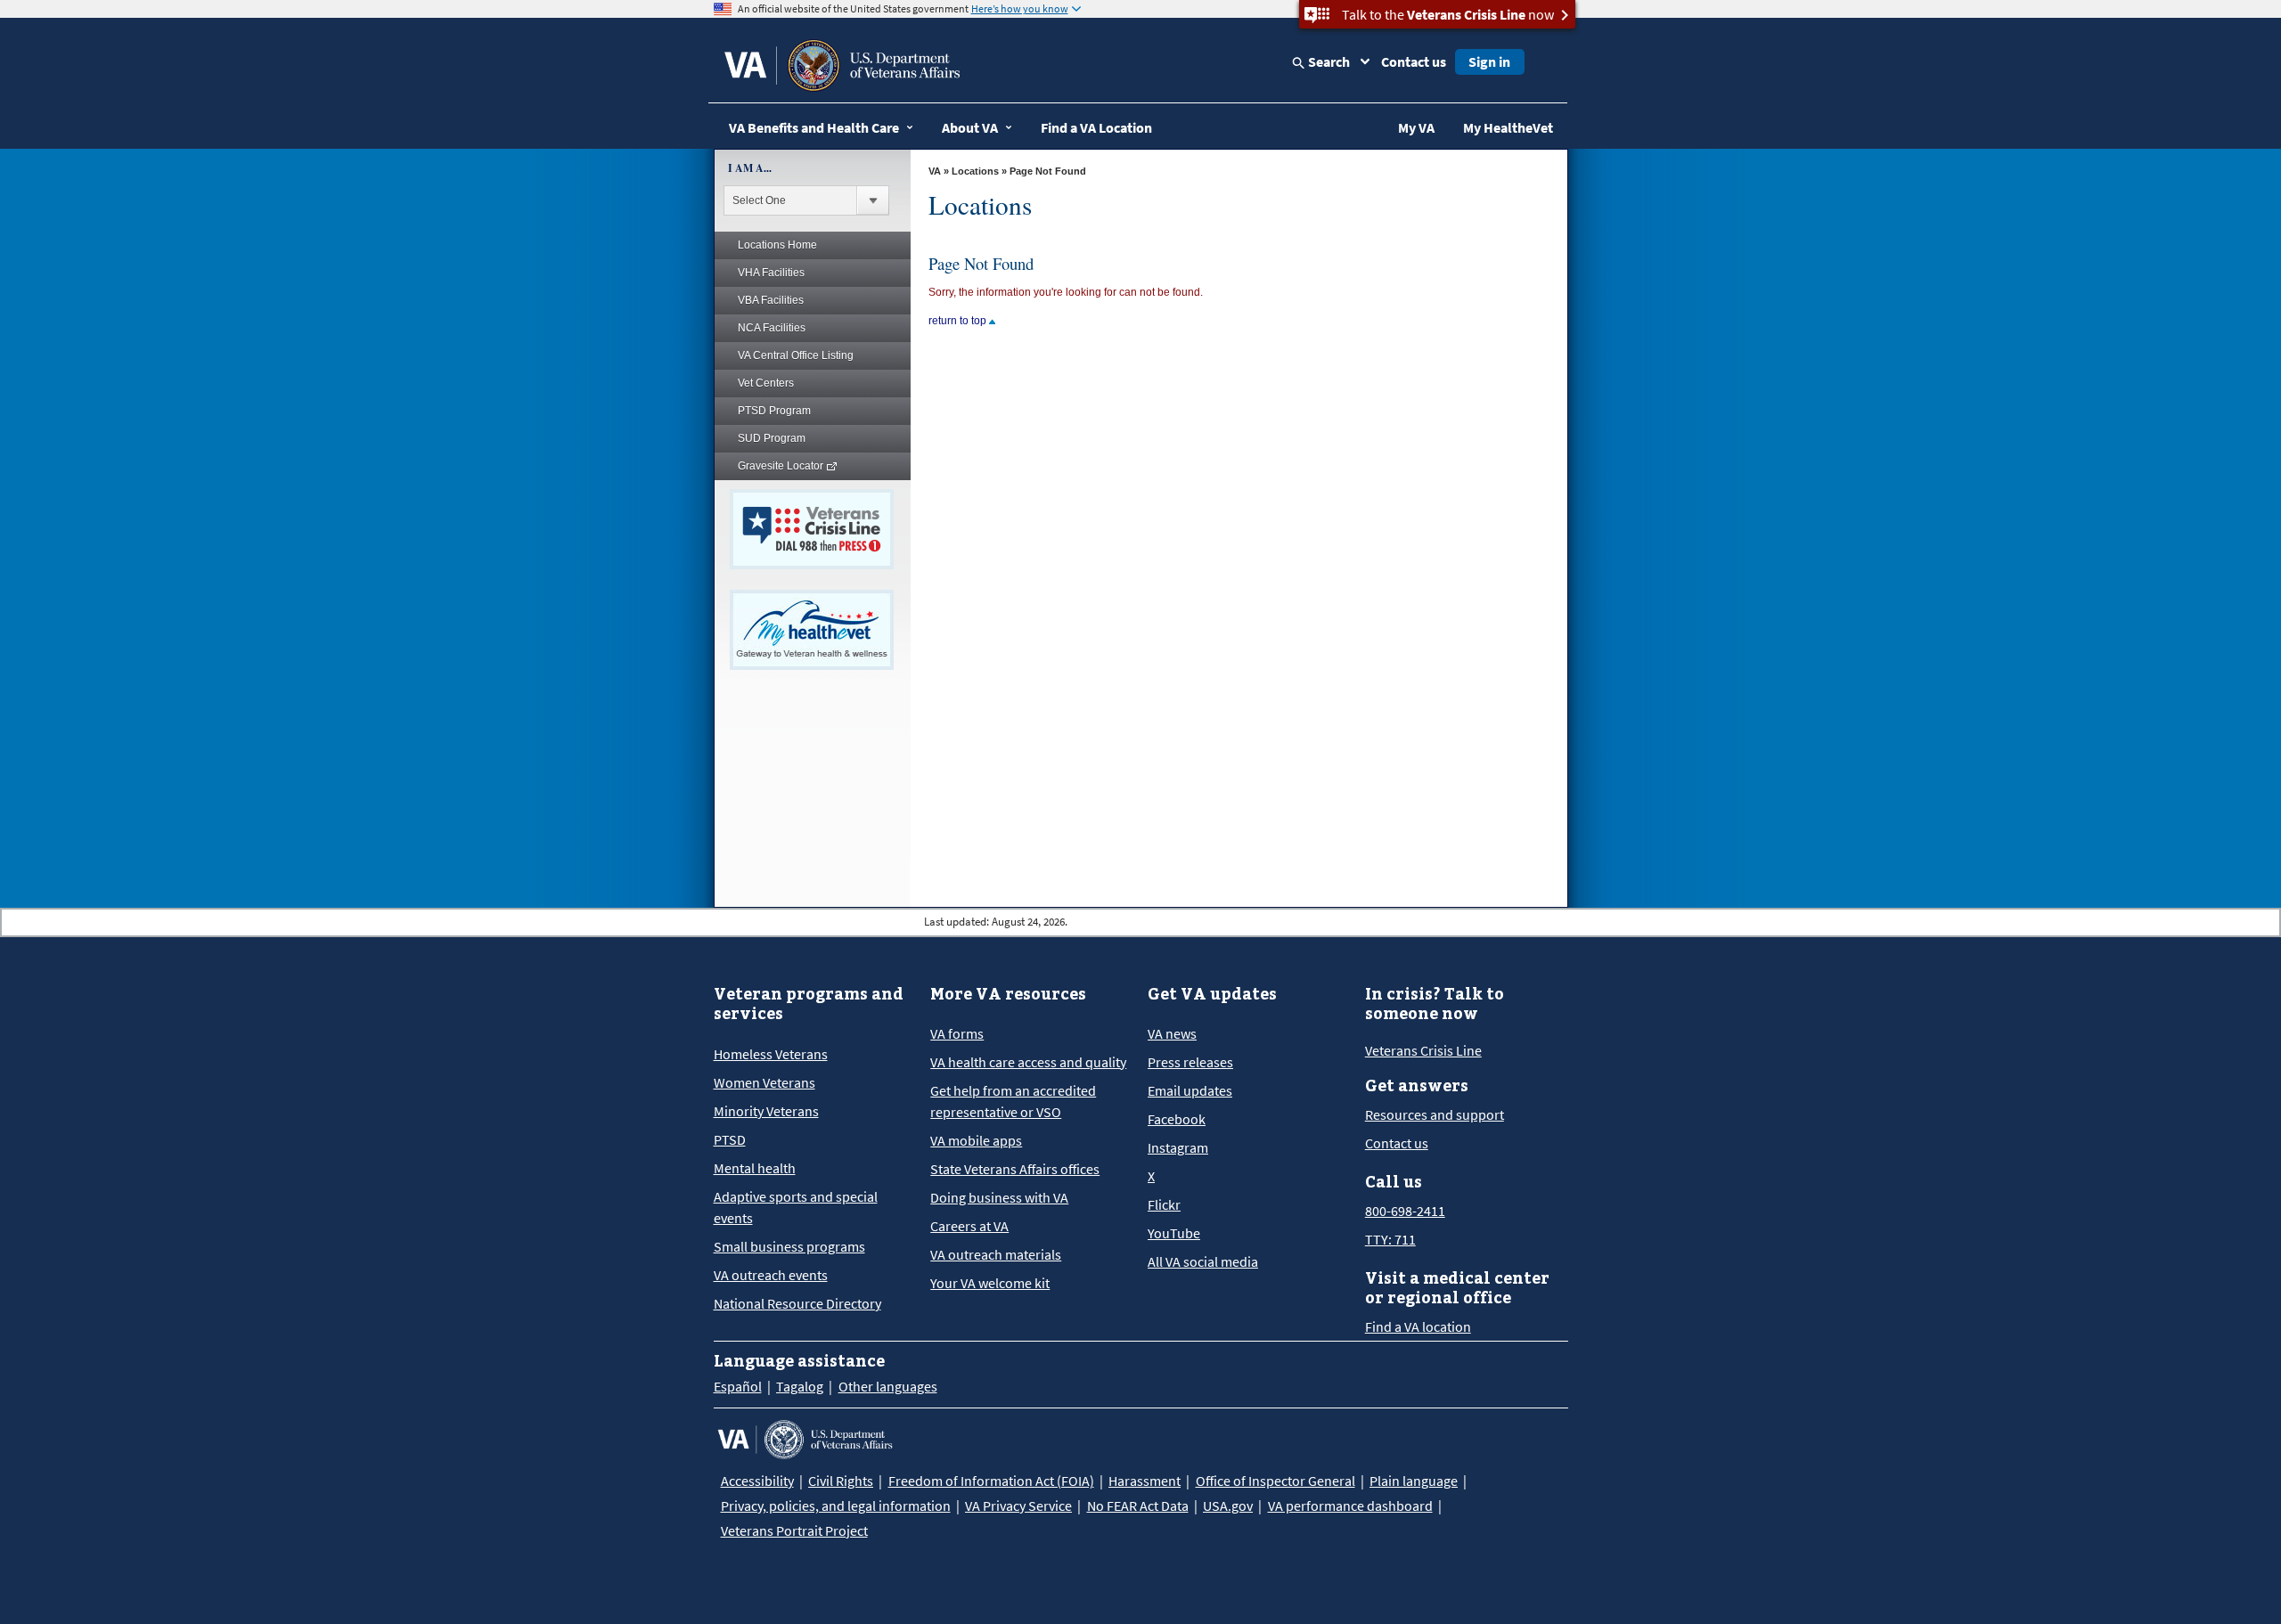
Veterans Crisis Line (1423, 1050)
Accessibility (757, 1481)
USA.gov (1228, 1506)
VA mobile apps (976, 1140)
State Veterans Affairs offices (1015, 1169)
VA (935, 171)
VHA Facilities (771, 273)
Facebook (1177, 1119)
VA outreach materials (996, 1254)
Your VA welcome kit (990, 1283)
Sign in (1489, 61)
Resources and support (1435, 1114)
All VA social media (1203, 1261)
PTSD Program (774, 411)
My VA (1416, 127)
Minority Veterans (766, 1111)
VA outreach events (771, 1275)
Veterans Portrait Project (794, 1530)
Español (738, 1386)
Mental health (755, 1168)
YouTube (1174, 1233)
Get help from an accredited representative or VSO (1013, 1101)
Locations (975, 171)
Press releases (1190, 1062)
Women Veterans (764, 1082)
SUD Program (772, 438)
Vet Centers (766, 383)
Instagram (1178, 1147)
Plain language (1414, 1481)
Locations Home (777, 245)
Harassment (1145, 1481)
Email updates (1190, 1090)
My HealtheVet (1508, 127)
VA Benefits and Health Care (814, 127)
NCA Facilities (772, 328)
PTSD (730, 1139)
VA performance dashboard (1350, 1506)
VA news (1172, 1033)
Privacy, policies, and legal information (836, 1506)
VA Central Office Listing (796, 355)
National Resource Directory (797, 1303)
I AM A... (750, 168)
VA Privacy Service (1018, 1506)
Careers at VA (969, 1226)
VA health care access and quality (1028, 1062)
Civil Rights (841, 1481)
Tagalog (800, 1386)
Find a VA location (1418, 1326)
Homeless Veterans (771, 1054)
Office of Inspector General (1275, 1481)
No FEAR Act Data (1138, 1506)
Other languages (888, 1386)
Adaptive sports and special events (796, 1207)
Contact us (1414, 61)
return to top (959, 321)
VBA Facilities (771, 300)
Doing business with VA (999, 1197)
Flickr (1164, 1204)
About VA (970, 127)
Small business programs (789, 1246)
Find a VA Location (1096, 127)
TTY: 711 (1390, 1239)
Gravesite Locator (782, 466)
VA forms (957, 1033)
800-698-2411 (1405, 1211)
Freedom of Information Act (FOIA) (991, 1481)
